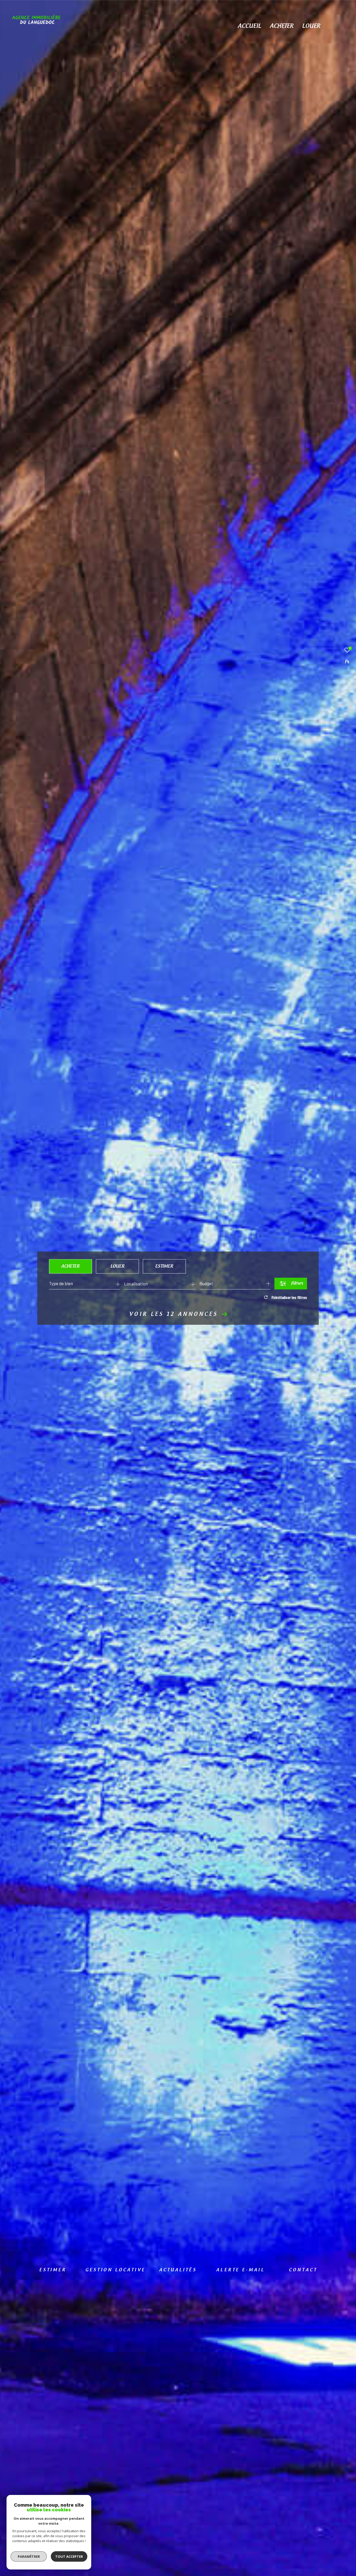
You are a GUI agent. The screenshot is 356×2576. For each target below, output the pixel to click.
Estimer (164, 1266)
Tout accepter (69, 2556)
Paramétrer (29, 2556)
